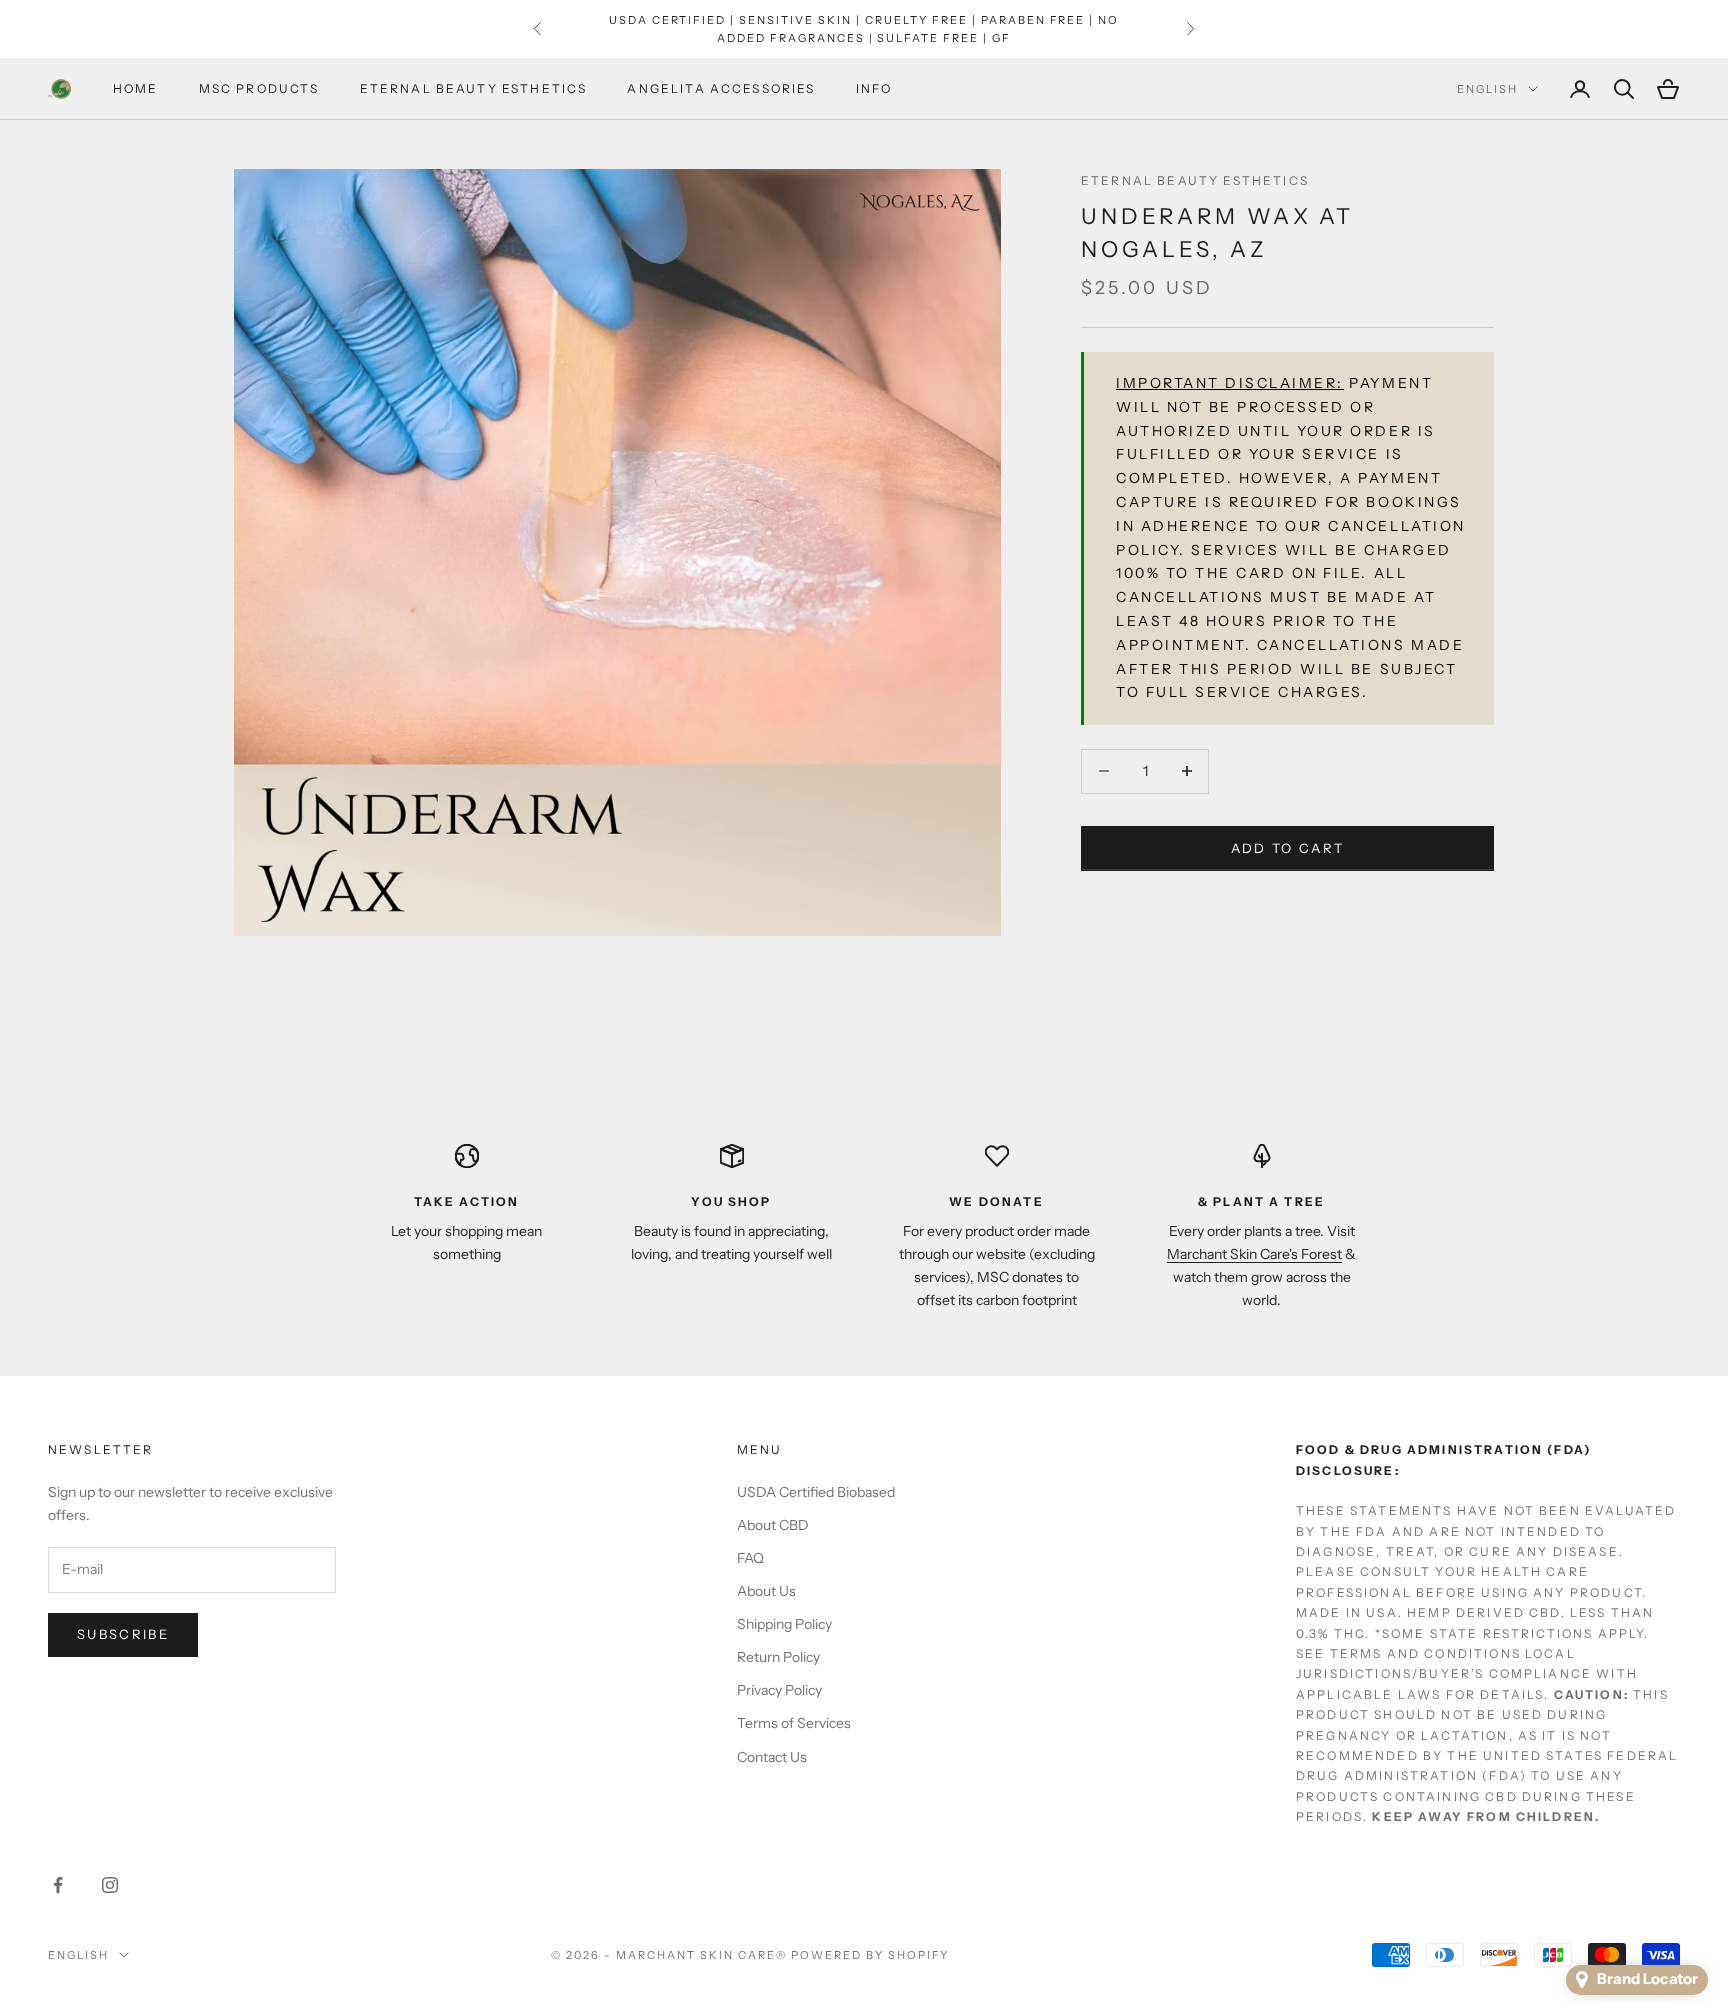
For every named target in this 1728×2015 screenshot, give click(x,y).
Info (874, 88)
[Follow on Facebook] (58, 1885)
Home (136, 88)
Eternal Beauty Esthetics (474, 88)
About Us (766, 1591)
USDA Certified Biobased (816, 1492)
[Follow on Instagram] (110, 1885)
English (1487, 89)
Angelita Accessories (721, 88)
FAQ (750, 1558)
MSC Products (259, 88)
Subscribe (123, 1634)
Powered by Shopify (870, 1955)
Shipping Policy (784, 1624)
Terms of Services (794, 1723)
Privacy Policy (779, 1690)
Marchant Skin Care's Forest (1254, 1254)
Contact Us (772, 1757)
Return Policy (778, 1657)
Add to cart (1288, 847)
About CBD (773, 1525)
